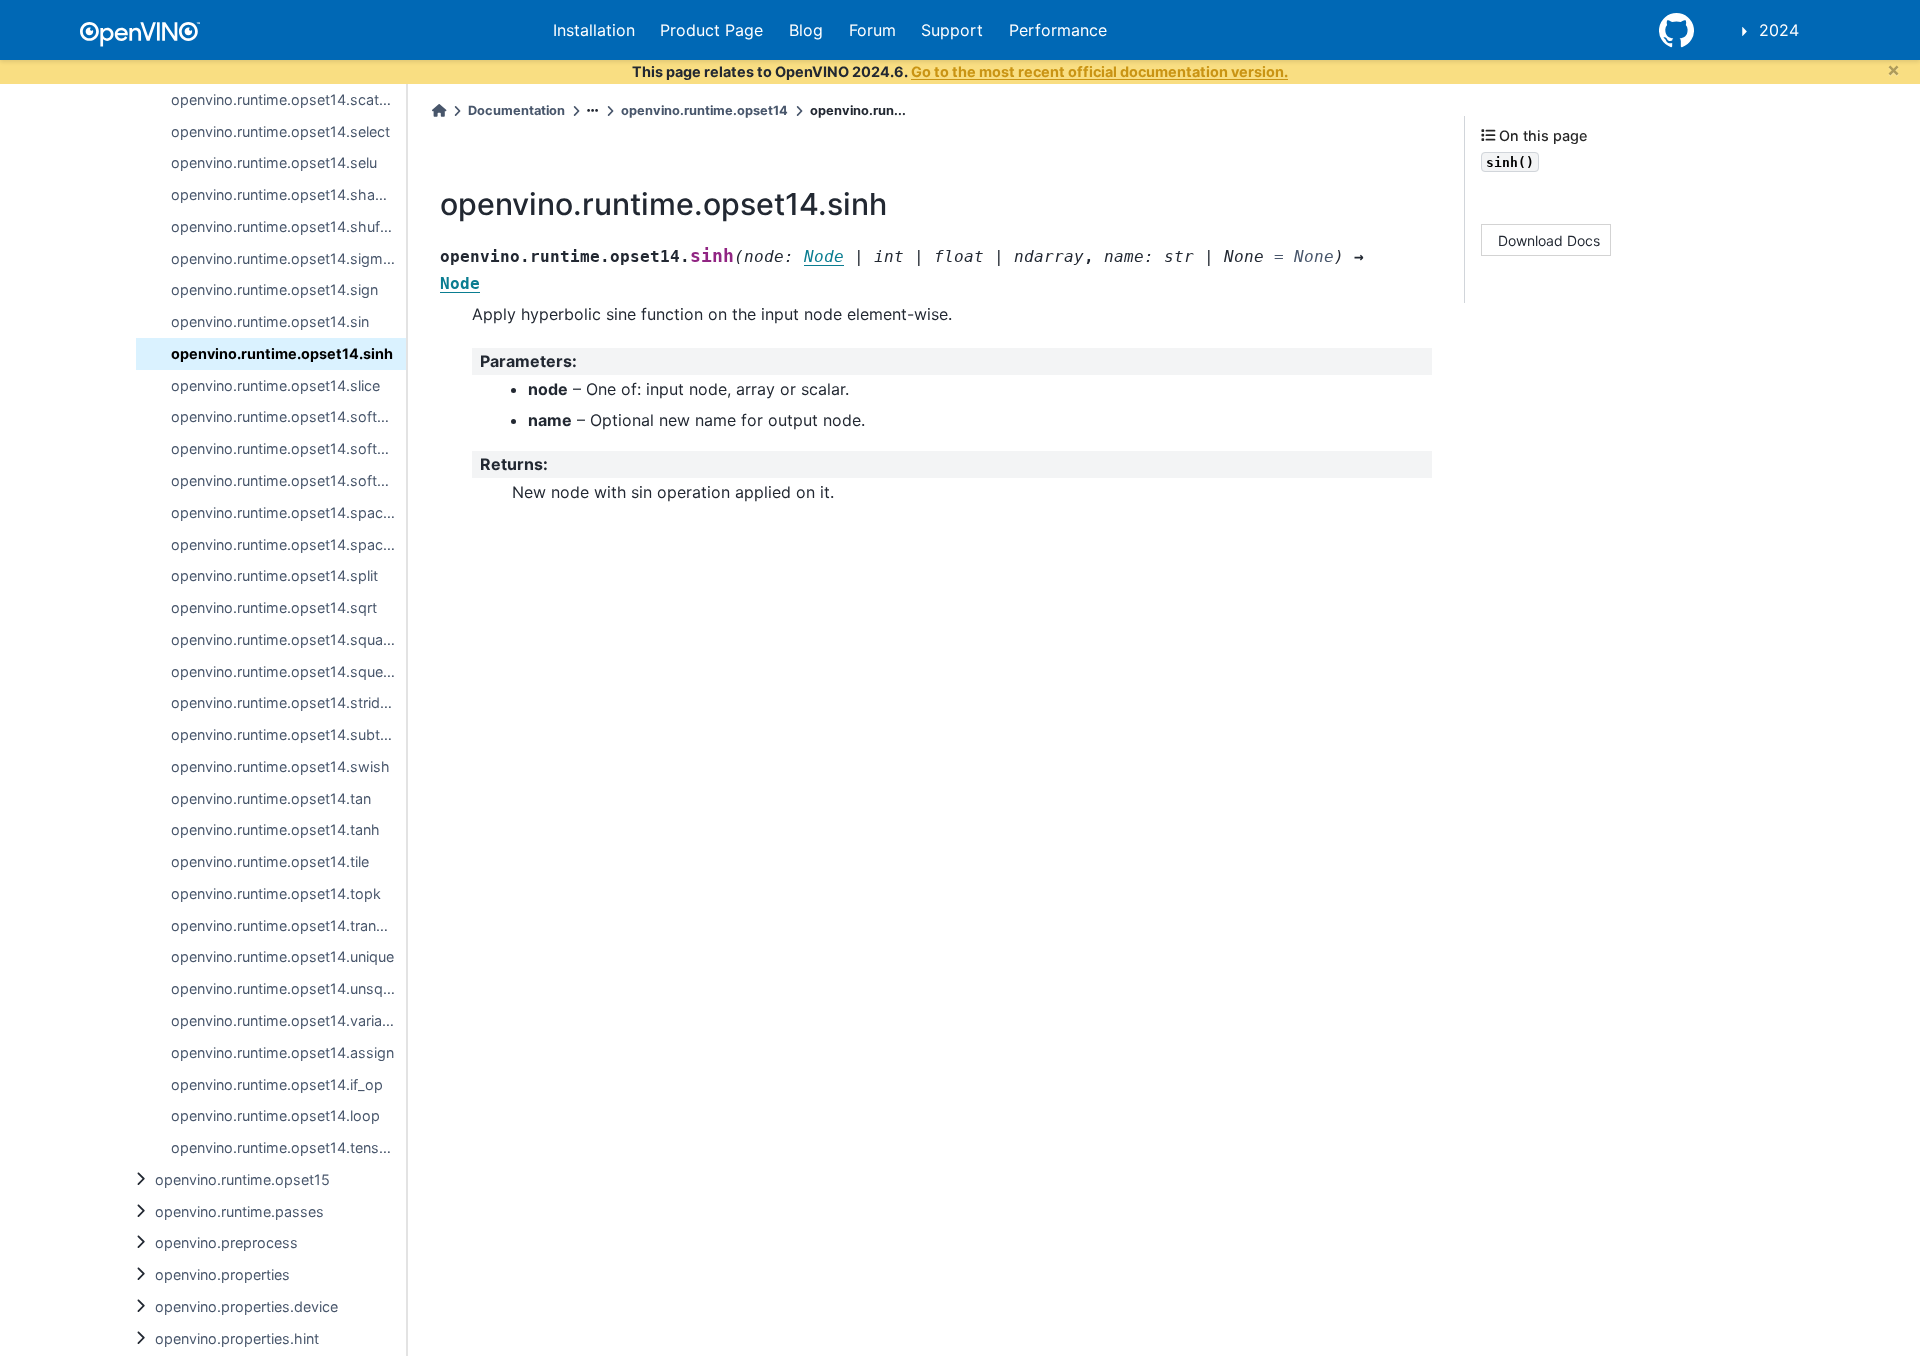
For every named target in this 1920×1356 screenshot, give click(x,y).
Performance (1058, 30)
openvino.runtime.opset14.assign (282, 1052)
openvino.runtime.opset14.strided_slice (288, 702)
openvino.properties (222, 1274)
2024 (1779, 30)
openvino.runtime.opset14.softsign (288, 480)
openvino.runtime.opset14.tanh (275, 829)
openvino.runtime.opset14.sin (270, 321)
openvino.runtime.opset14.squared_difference (288, 639)
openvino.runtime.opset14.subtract (288, 734)
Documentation (516, 110)
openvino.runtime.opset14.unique (282, 956)
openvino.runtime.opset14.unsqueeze (288, 988)
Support (952, 30)
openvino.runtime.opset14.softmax (288, 416)
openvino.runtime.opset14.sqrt (274, 607)
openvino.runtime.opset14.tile (270, 861)
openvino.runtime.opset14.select (280, 131)
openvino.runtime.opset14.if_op (277, 1084)
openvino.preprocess (226, 1242)
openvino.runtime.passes (239, 1211)
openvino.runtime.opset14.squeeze (288, 671)
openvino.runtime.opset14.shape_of (288, 194)
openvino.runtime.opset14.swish (280, 766)
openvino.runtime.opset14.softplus (288, 448)
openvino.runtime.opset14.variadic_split (288, 1020)
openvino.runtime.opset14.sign (274, 289)
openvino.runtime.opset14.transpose (288, 925)
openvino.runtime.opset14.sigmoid (287, 258)
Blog (806, 30)
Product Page (711, 30)
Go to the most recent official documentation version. (1099, 71)
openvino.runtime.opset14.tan (271, 798)
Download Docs (1549, 239)
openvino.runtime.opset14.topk (276, 893)
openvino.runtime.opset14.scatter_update (288, 99)
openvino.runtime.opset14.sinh (282, 353)
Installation (594, 30)
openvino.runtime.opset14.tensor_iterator (288, 1147)
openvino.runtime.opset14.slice (275, 385)
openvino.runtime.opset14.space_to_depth (288, 544)
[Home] (439, 110)
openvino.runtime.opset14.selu (274, 162)
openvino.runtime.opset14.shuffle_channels (288, 226)
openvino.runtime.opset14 (704, 110)
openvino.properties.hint (237, 1338)
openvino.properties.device (246, 1306)
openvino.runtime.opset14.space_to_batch (288, 512)
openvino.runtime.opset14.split (274, 575)
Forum (872, 30)
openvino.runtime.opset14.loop (275, 1115)
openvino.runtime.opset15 (242, 1179)
